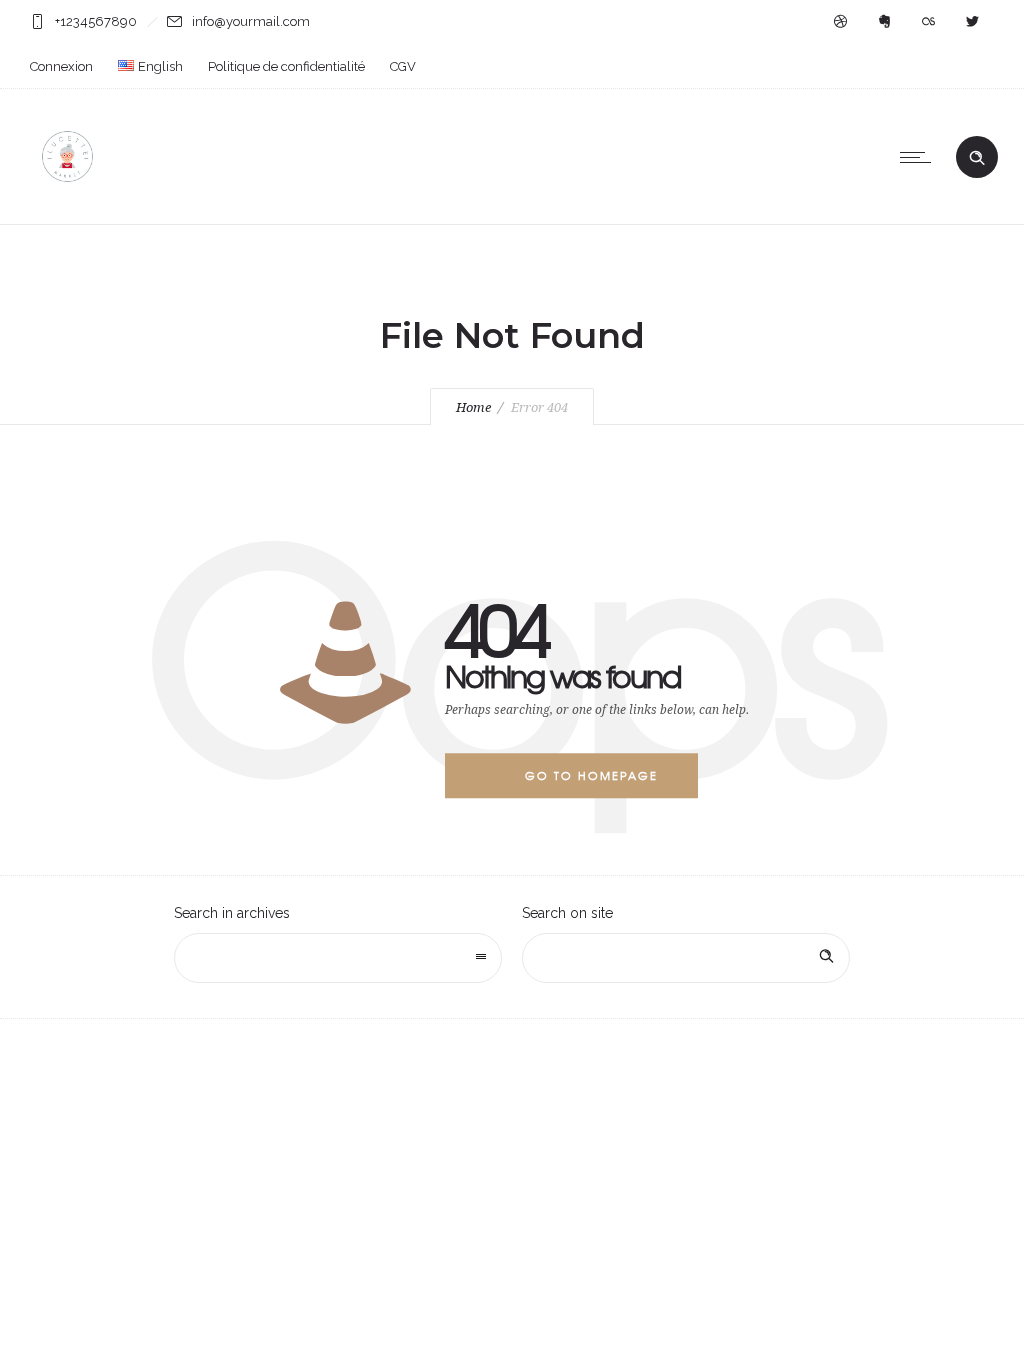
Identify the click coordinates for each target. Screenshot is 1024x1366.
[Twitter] (972, 22)
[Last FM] (928, 22)
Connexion (61, 66)
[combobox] (338, 958)
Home (473, 407)
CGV (403, 66)
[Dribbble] (840, 22)
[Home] (67, 199)
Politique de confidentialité (286, 66)
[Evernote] (884, 22)
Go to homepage (591, 775)
